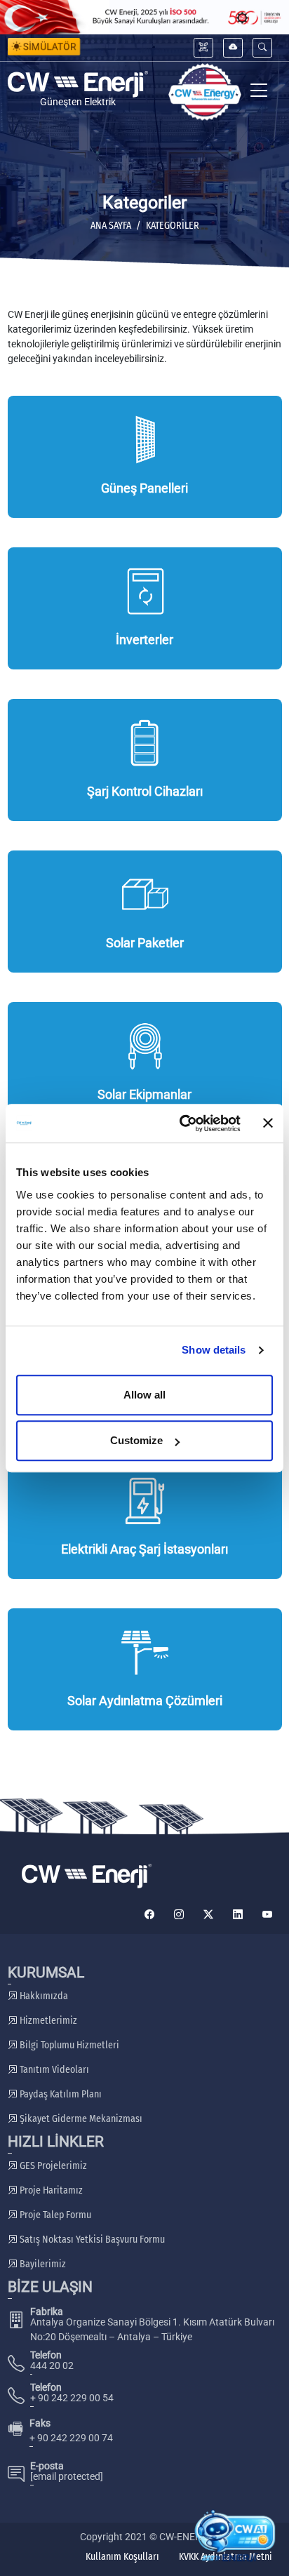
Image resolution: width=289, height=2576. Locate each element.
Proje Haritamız (50, 2190)
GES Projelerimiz (52, 2166)
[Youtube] (267, 1915)
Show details (214, 1350)
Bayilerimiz (42, 2264)
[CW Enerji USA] (205, 92)
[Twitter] (208, 1915)
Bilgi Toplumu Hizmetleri (68, 2045)
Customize (136, 1440)
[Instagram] (179, 1915)
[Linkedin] (238, 1915)
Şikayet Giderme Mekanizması (80, 2119)
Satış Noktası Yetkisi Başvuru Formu (91, 2240)
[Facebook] (149, 1915)
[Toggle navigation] (259, 92)
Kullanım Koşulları (122, 2557)
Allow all (144, 1395)
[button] (262, 47)
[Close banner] (268, 1123)
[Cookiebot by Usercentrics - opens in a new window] (182, 1123)
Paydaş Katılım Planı (60, 2094)
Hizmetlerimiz (47, 2021)
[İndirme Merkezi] (233, 47)
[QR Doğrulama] (203, 47)
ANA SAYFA (111, 226)
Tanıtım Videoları (53, 2070)
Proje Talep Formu (54, 2215)
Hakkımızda (43, 1996)
